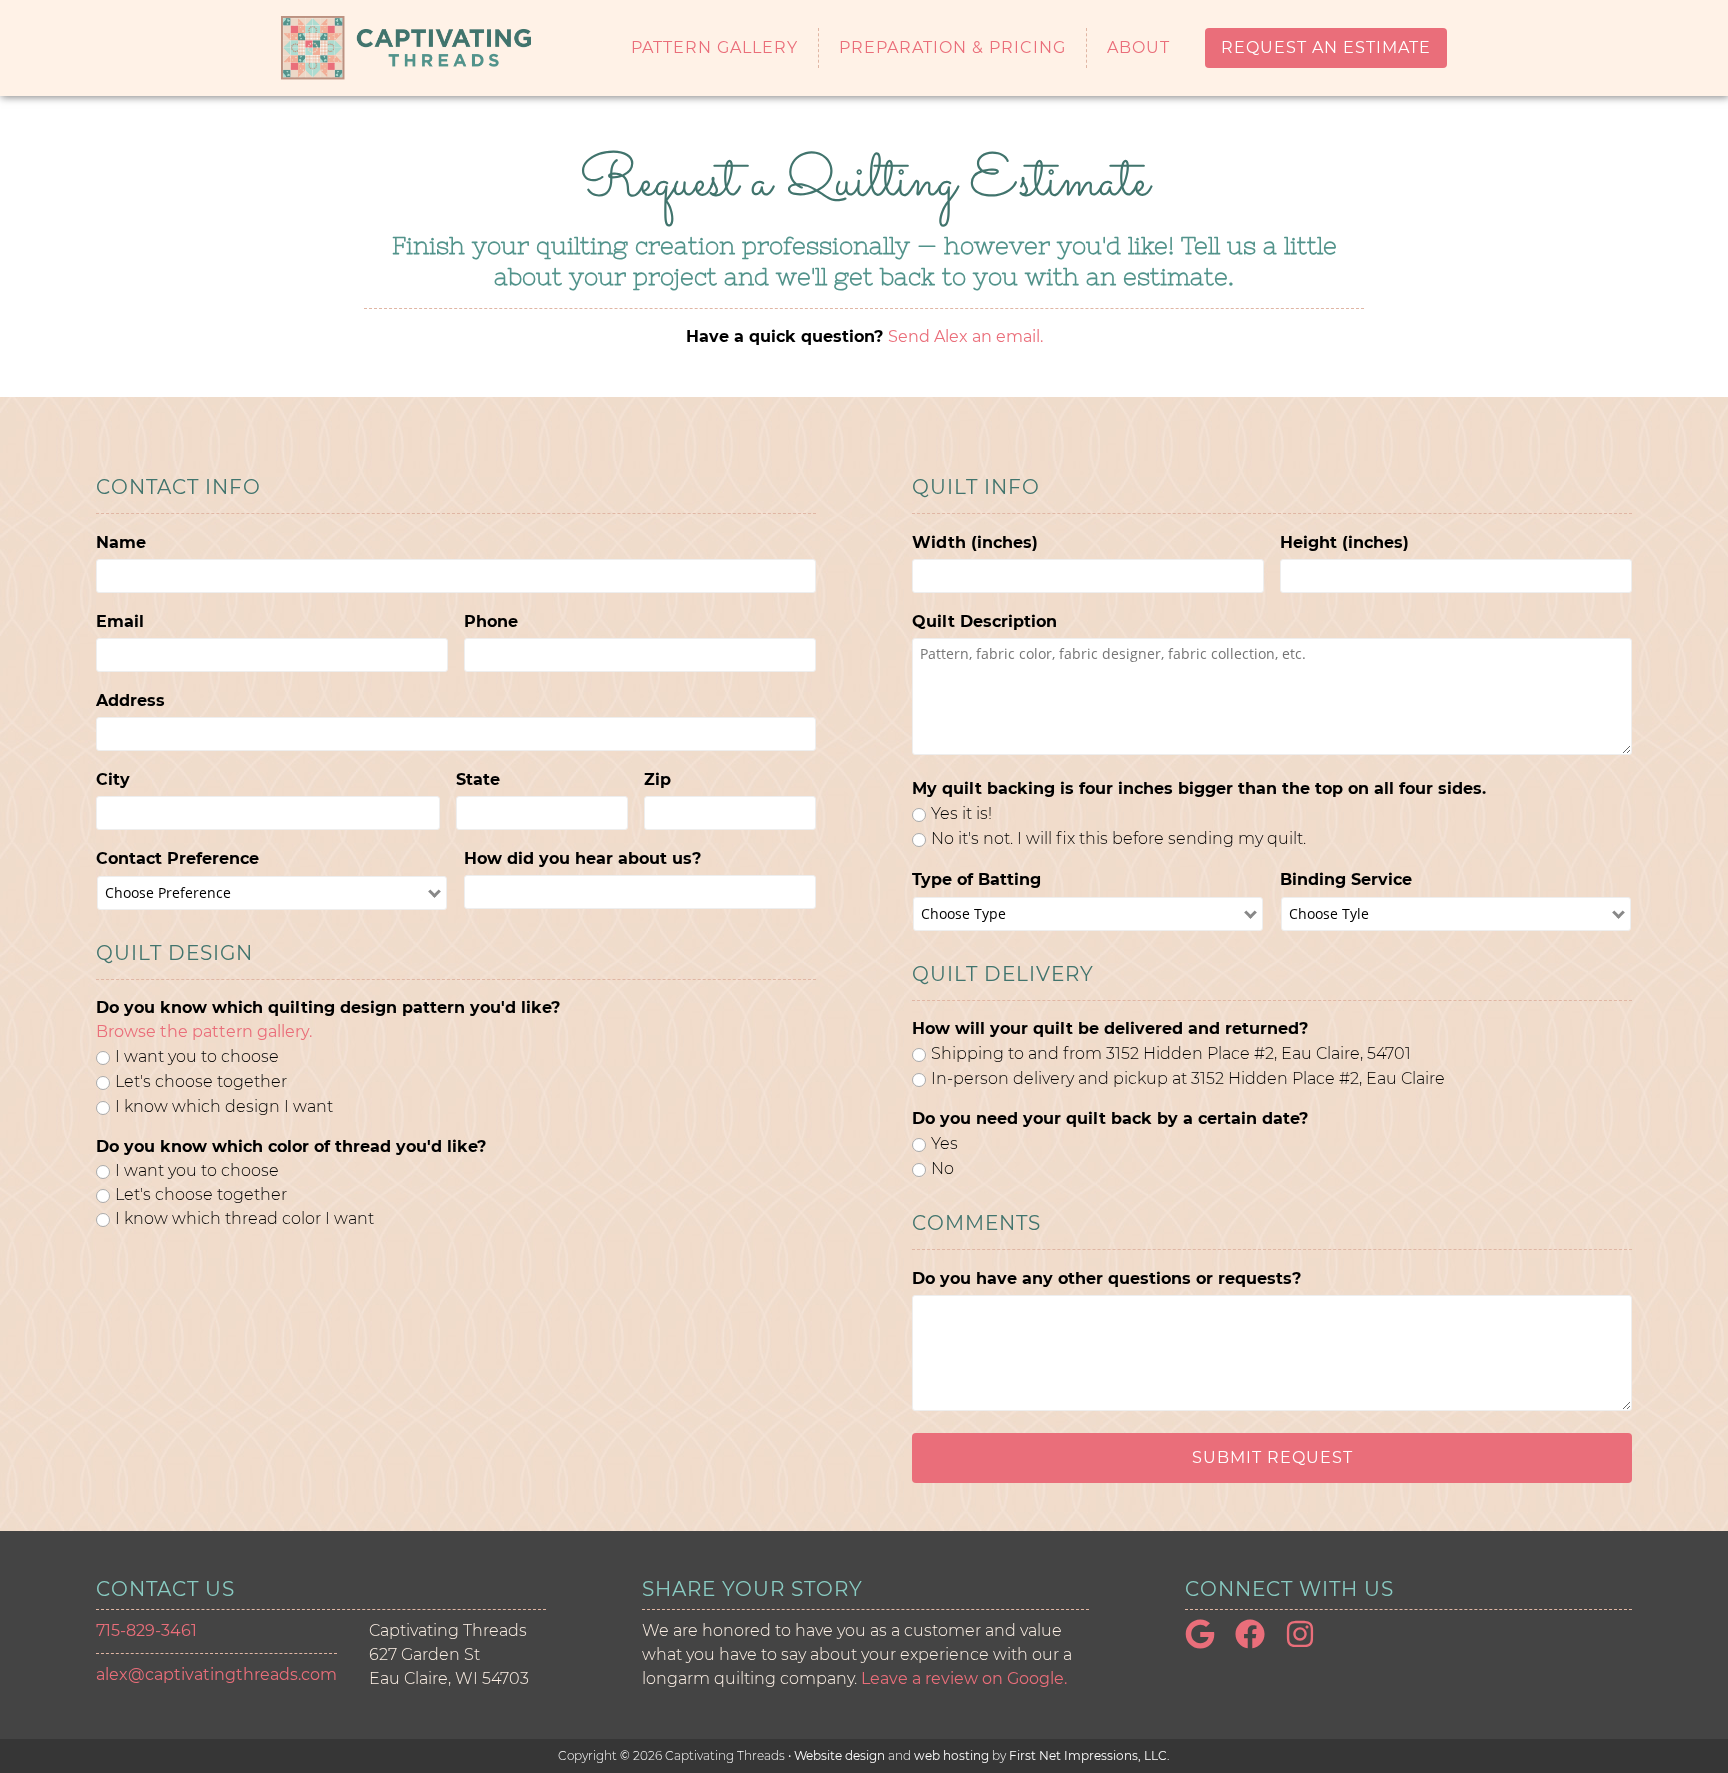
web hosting (951, 1755)
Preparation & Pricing (952, 48)
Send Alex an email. (965, 336)
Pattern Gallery (714, 48)
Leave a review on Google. (964, 1678)
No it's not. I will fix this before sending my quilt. (1118, 838)
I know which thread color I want (244, 1218)
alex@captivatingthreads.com (216, 1674)
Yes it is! (961, 813)
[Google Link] (1208, 1643)
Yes (944, 1143)
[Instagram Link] (1308, 1643)
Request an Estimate (1326, 47)
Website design (839, 1755)
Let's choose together (201, 1081)
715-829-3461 (146, 1630)
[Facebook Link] (1258, 1643)
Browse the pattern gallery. (204, 1031)
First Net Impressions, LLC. (1089, 1755)
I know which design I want (224, 1106)
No (942, 1168)
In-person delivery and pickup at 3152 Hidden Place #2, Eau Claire (1188, 1078)
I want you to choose (197, 1056)
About (1138, 48)
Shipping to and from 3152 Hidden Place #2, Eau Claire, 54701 (1171, 1053)
